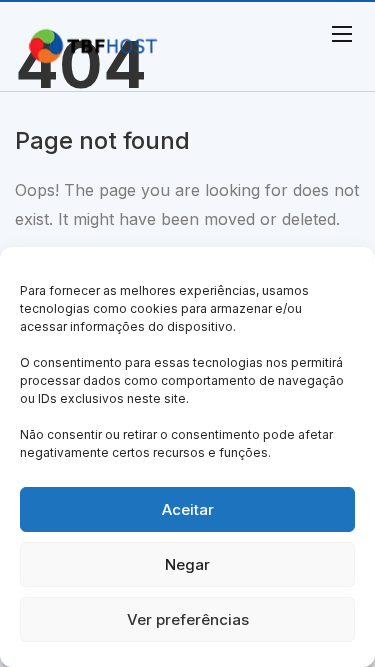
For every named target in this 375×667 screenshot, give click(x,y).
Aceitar (188, 509)
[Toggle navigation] (340, 33)
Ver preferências (188, 619)
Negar (187, 564)
